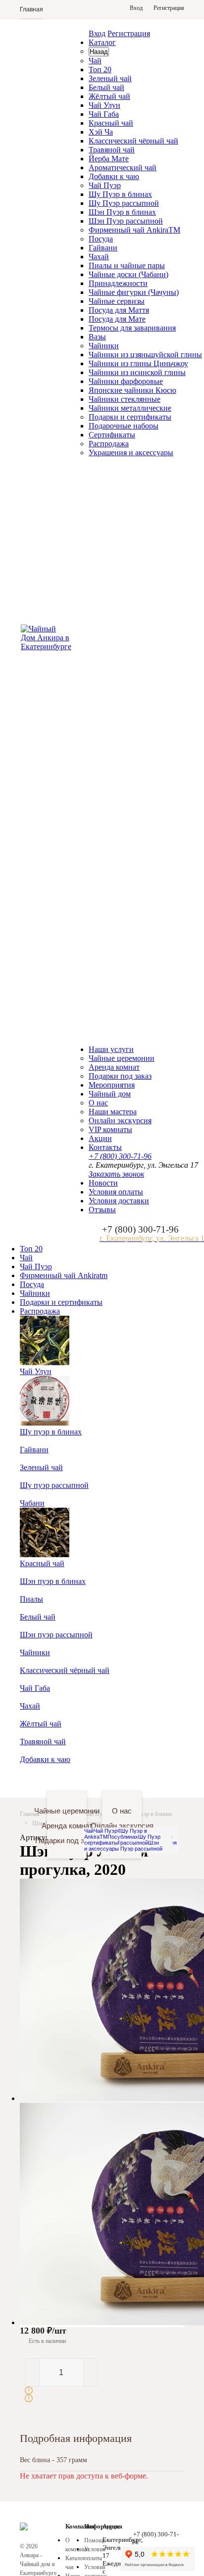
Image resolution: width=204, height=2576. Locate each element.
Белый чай (106, 87)
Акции (100, 1138)
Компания (80, 2526)
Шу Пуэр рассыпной (124, 203)
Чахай (99, 257)
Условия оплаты (116, 1192)
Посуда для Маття (119, 310)
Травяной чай (112, 150)
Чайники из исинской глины (137, 372)
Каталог (102, 42)
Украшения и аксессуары (131, 453)
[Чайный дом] (116, 1777)
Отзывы (102, 1210)
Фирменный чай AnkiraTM (134, 230)
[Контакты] (171, 1777)
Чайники (104, 346)
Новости (103, 1183)
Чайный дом (110, 1094)
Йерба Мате (109, 159)
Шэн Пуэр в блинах (122, 212)
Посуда (101, 239)
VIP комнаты (110, 1129)
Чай (95, 61)
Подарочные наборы (124, 426)
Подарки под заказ (120, 1076)
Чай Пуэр (105, 185)
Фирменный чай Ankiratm (64, 1275)
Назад (99, 52)
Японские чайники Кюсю (132, 390)
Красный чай (111, 123)
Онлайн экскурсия (120, 1121)
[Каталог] (33, 1777)
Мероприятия (112, 1085)
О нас (98, 1103)
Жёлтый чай (109, 96)
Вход (97, 33)
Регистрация (129, 33)
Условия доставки (119, 1201)
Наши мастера (113, 1112)
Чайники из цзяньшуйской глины (145, 355)
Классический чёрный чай (133, 141)
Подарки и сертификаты (130, 417)
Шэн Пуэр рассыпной (126, 221)
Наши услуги (111, 1049)
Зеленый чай (110, 78)
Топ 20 (100, 70)
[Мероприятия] (88, 1777)
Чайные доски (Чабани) (128, 274)
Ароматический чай (123, 167)
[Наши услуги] (61, 1777)
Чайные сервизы (117, 301)
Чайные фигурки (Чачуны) (134, 292)
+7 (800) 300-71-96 (120, 1156)
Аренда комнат (114, 1067)
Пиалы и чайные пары (127, 265)
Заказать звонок (116, 1174)
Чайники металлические (130, 408)
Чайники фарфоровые (126, 381)
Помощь (95, 2540)
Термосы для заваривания (132, 328)
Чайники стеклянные (125, 399)
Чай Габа (104, 114)
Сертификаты (112, 435)
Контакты (105, 1147)
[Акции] (143, 1777)
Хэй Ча (101, 132)
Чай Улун (104, 105)
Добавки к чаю (114, 176)
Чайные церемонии (122, 1058)
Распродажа (109, 444)
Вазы (97, 337)
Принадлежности (118, 283)
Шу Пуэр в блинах (120, 194)
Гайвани (103, 248)
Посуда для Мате (117, 319)
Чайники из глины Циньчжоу (138, 363)
